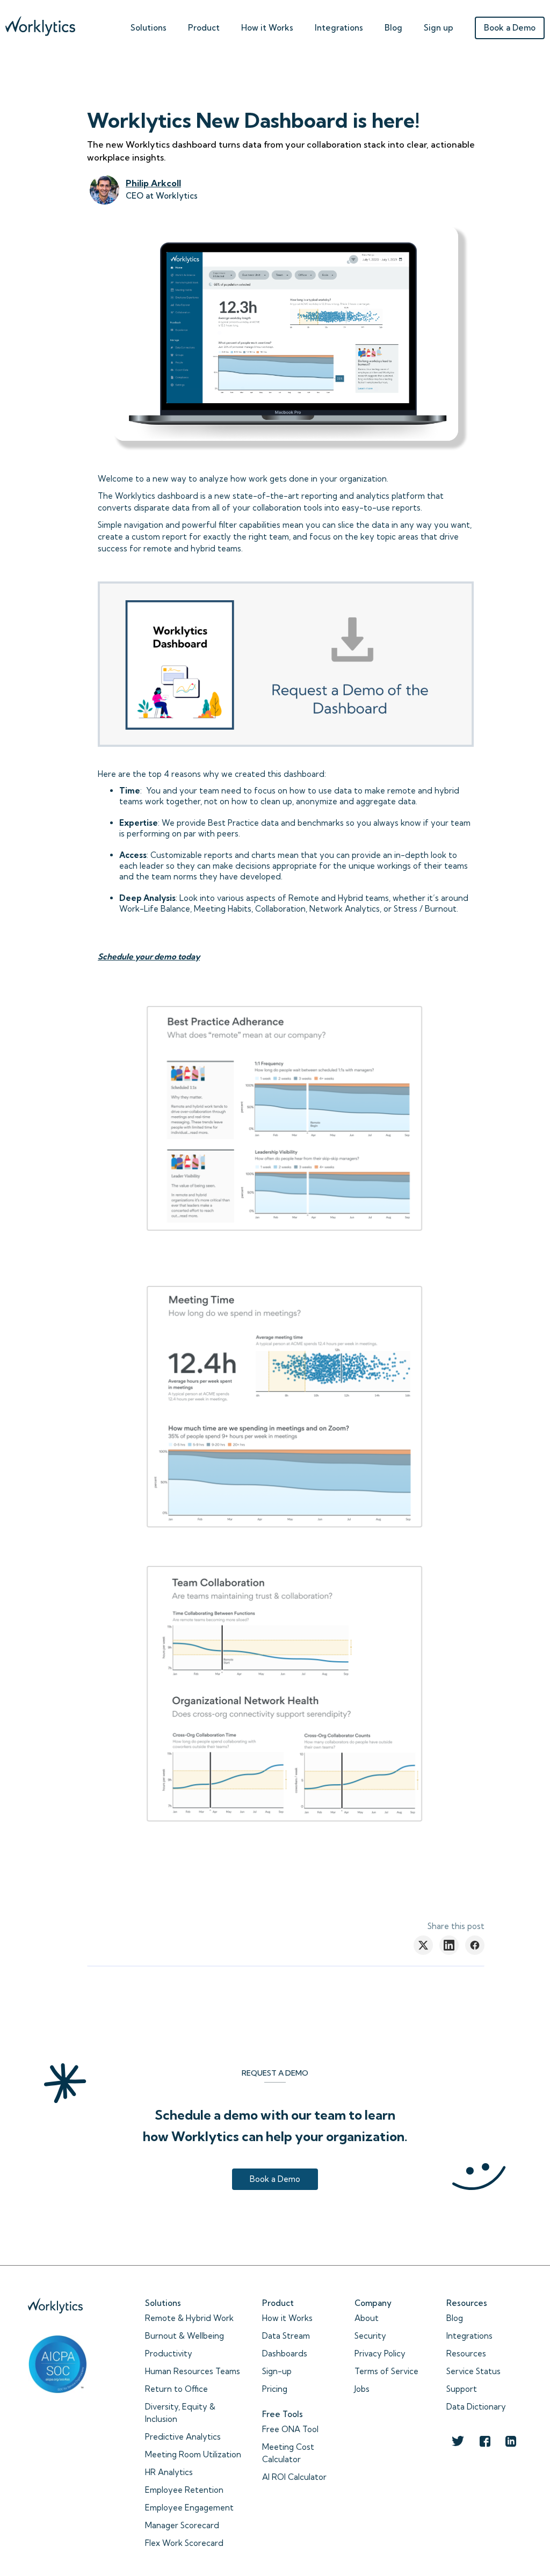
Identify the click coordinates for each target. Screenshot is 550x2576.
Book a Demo (510, 28)
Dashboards (285, 2353)
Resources (466, 2353)
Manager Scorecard (182, 2525)
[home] (40, 23)
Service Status (473, 2371)
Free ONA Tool (290, 2429)
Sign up (439, 28)
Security (370, 2336)
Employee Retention (184, 2490)
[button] (149, 25)
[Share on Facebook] (475, 1945)
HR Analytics (169, 2472)
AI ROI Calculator (294, 2477)
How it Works (287, 2318)
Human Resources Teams (193, 2371)
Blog (393, 28)
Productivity (169, 2353)
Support (462, 2389)
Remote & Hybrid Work (189, 2318)
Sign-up (277, 2371)
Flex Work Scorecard (184, 2543)
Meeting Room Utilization (193, 2454)
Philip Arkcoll (153, 183)
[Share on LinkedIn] (449, 1945)
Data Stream (286, 2336)
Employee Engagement (189, 2508)
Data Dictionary (476, 2407)
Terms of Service (386, 2371)
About (367, 2318)
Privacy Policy (380, 2353)
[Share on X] (423, 1945)
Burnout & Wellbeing (184, 2336)
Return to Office (176, 2389)
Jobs (362, 2389)
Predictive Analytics (183, 2437)
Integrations (339, 28)
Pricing (275, 2389)
